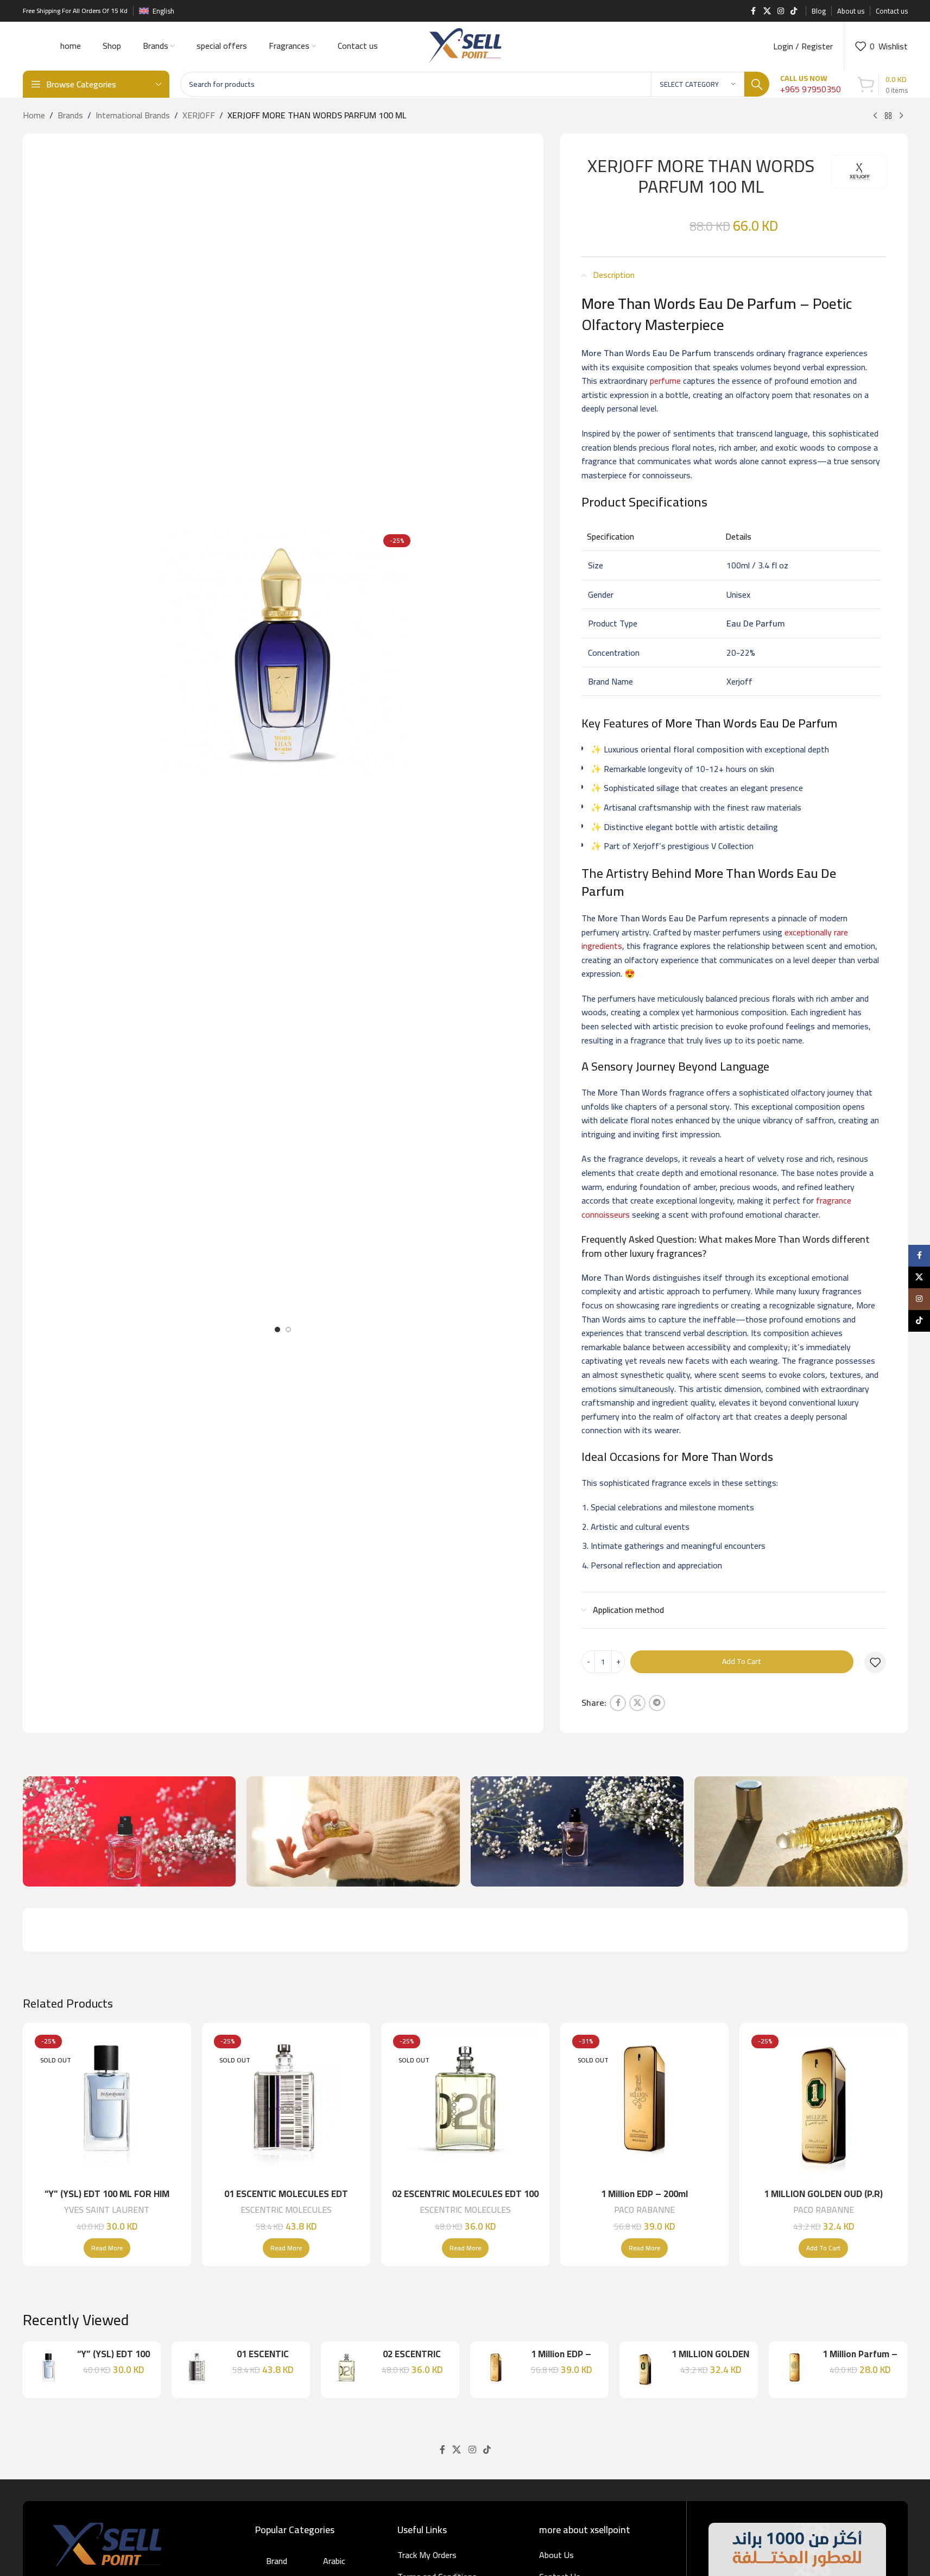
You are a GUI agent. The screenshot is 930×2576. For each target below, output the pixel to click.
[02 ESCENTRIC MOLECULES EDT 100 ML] (465, 2107)
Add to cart (742, 1661)
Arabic (334, 2561)
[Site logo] (465, 45)
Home (34, 116)
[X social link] (767, 11)
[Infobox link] (811, 84)
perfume (665, 381)
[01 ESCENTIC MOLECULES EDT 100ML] (286, 2107)
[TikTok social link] (794, 11)
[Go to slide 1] (277, 1330)
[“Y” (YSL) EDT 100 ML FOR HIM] (107, 2107)
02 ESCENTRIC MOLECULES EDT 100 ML (465, 2200)
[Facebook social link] (754, 11)
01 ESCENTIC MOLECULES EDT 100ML (286, 2200)
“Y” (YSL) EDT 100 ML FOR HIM (107, 2194)
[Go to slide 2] (288, 1330)
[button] (823, 2248)
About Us (556, 2555)
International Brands (133, 116)
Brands (70, 116)
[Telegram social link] (657, 1703)
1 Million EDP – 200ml (644, 2194)
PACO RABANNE (644, 2210)
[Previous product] (875, 116)
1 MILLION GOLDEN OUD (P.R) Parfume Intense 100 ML (823, 2200)
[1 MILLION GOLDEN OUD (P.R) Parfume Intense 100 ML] (824, 2107)
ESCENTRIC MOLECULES (286, 2210)
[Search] (757, 84)
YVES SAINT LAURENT (107, 2210)
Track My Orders (427, 2555)
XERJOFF (199, 116)
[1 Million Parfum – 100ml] (795, 2370)
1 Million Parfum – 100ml (860, 2360)
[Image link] (107, 2543)
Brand (277, 2561)
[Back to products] (888, 116)
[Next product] (901, 116)
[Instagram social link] (781, 11)
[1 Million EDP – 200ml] (644, 2107)
